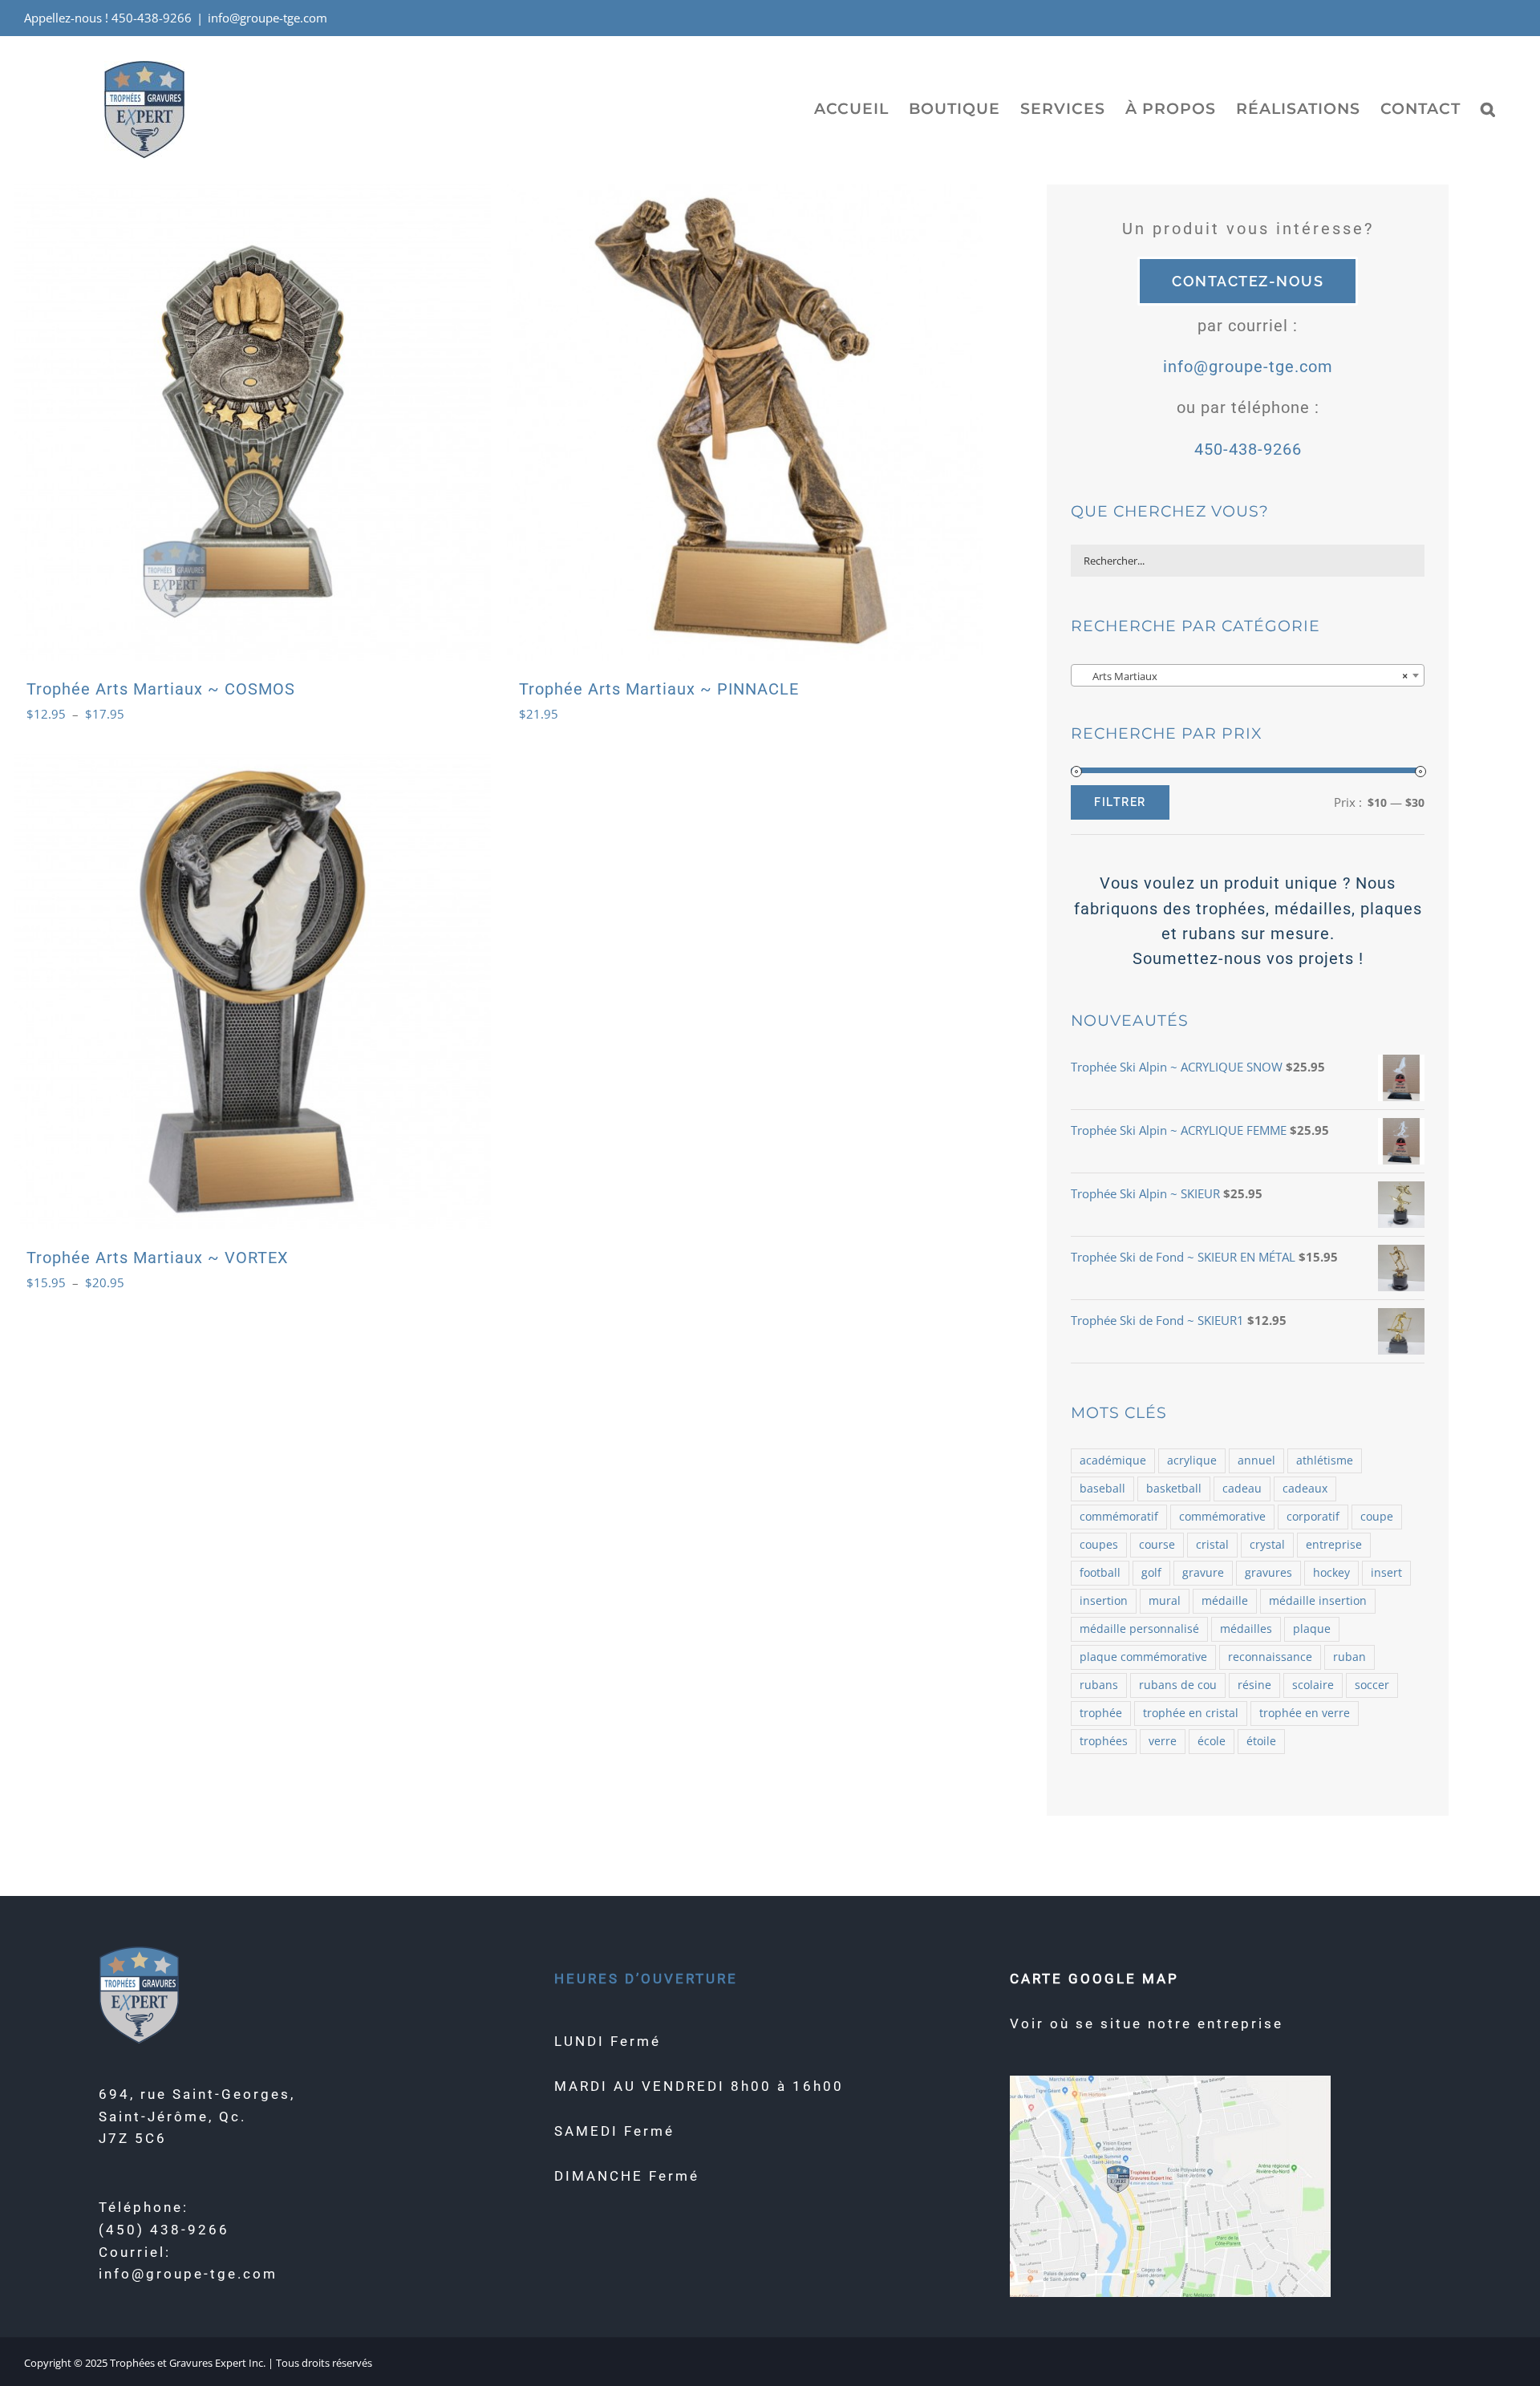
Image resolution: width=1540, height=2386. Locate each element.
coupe (1377, 1517)
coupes (1099, 1545)
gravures (1268, 1573)
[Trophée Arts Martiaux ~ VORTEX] (253, 992)
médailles (1246, 1629)
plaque (1312, 1629)
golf (1151, 1573)
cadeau (1242, 1489)
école (1212, 1741)
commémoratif (1119, 1517)
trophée (1101, 1713)
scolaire (1313, 1685)
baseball (1102, 1489)
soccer (1372, 1685)
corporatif (1313, 1517)
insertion (1104, 1601)
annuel (1256, 1460)
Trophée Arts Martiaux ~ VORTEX (158, 1258)
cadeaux (1305, 1489)
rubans (1099, 1685)
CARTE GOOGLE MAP (1094, 1979)
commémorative (1222, 1517)
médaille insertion (1318, 1601)
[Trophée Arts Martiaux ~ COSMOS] (253, 423)
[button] (1488, 108)
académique (1113, 1460)
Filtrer (1120, 802)
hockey (1331, 1573)
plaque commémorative (1143, 1657)
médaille (1225, 1601)
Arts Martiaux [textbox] (1243, 676)
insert (1386, 1573)
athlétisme (1325, 1460)
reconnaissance (1270, 1657)
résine (1254, 1685)
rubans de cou (1178, 1685)
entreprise (1334, 1545)
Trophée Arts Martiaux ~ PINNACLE (659, 689)
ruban (1350, 1657)
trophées (1104, 1741)
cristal (1212, 1545)
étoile (1261, 1741)
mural (1165, 1601)
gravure (1203, 1573)
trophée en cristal (1191, 1713)
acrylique (1192, 1460)
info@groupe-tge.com (267, 18)
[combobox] (1248, 675)
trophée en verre (1305, 1713)
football (1100, 1573)
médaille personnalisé (1139, 1629)
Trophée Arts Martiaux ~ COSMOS (161, 689)
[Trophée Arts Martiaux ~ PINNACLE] (745, 423)
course (1157, 1545)
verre (1163, 1741)
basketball (1174, 1489)
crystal (1267, 1545)
